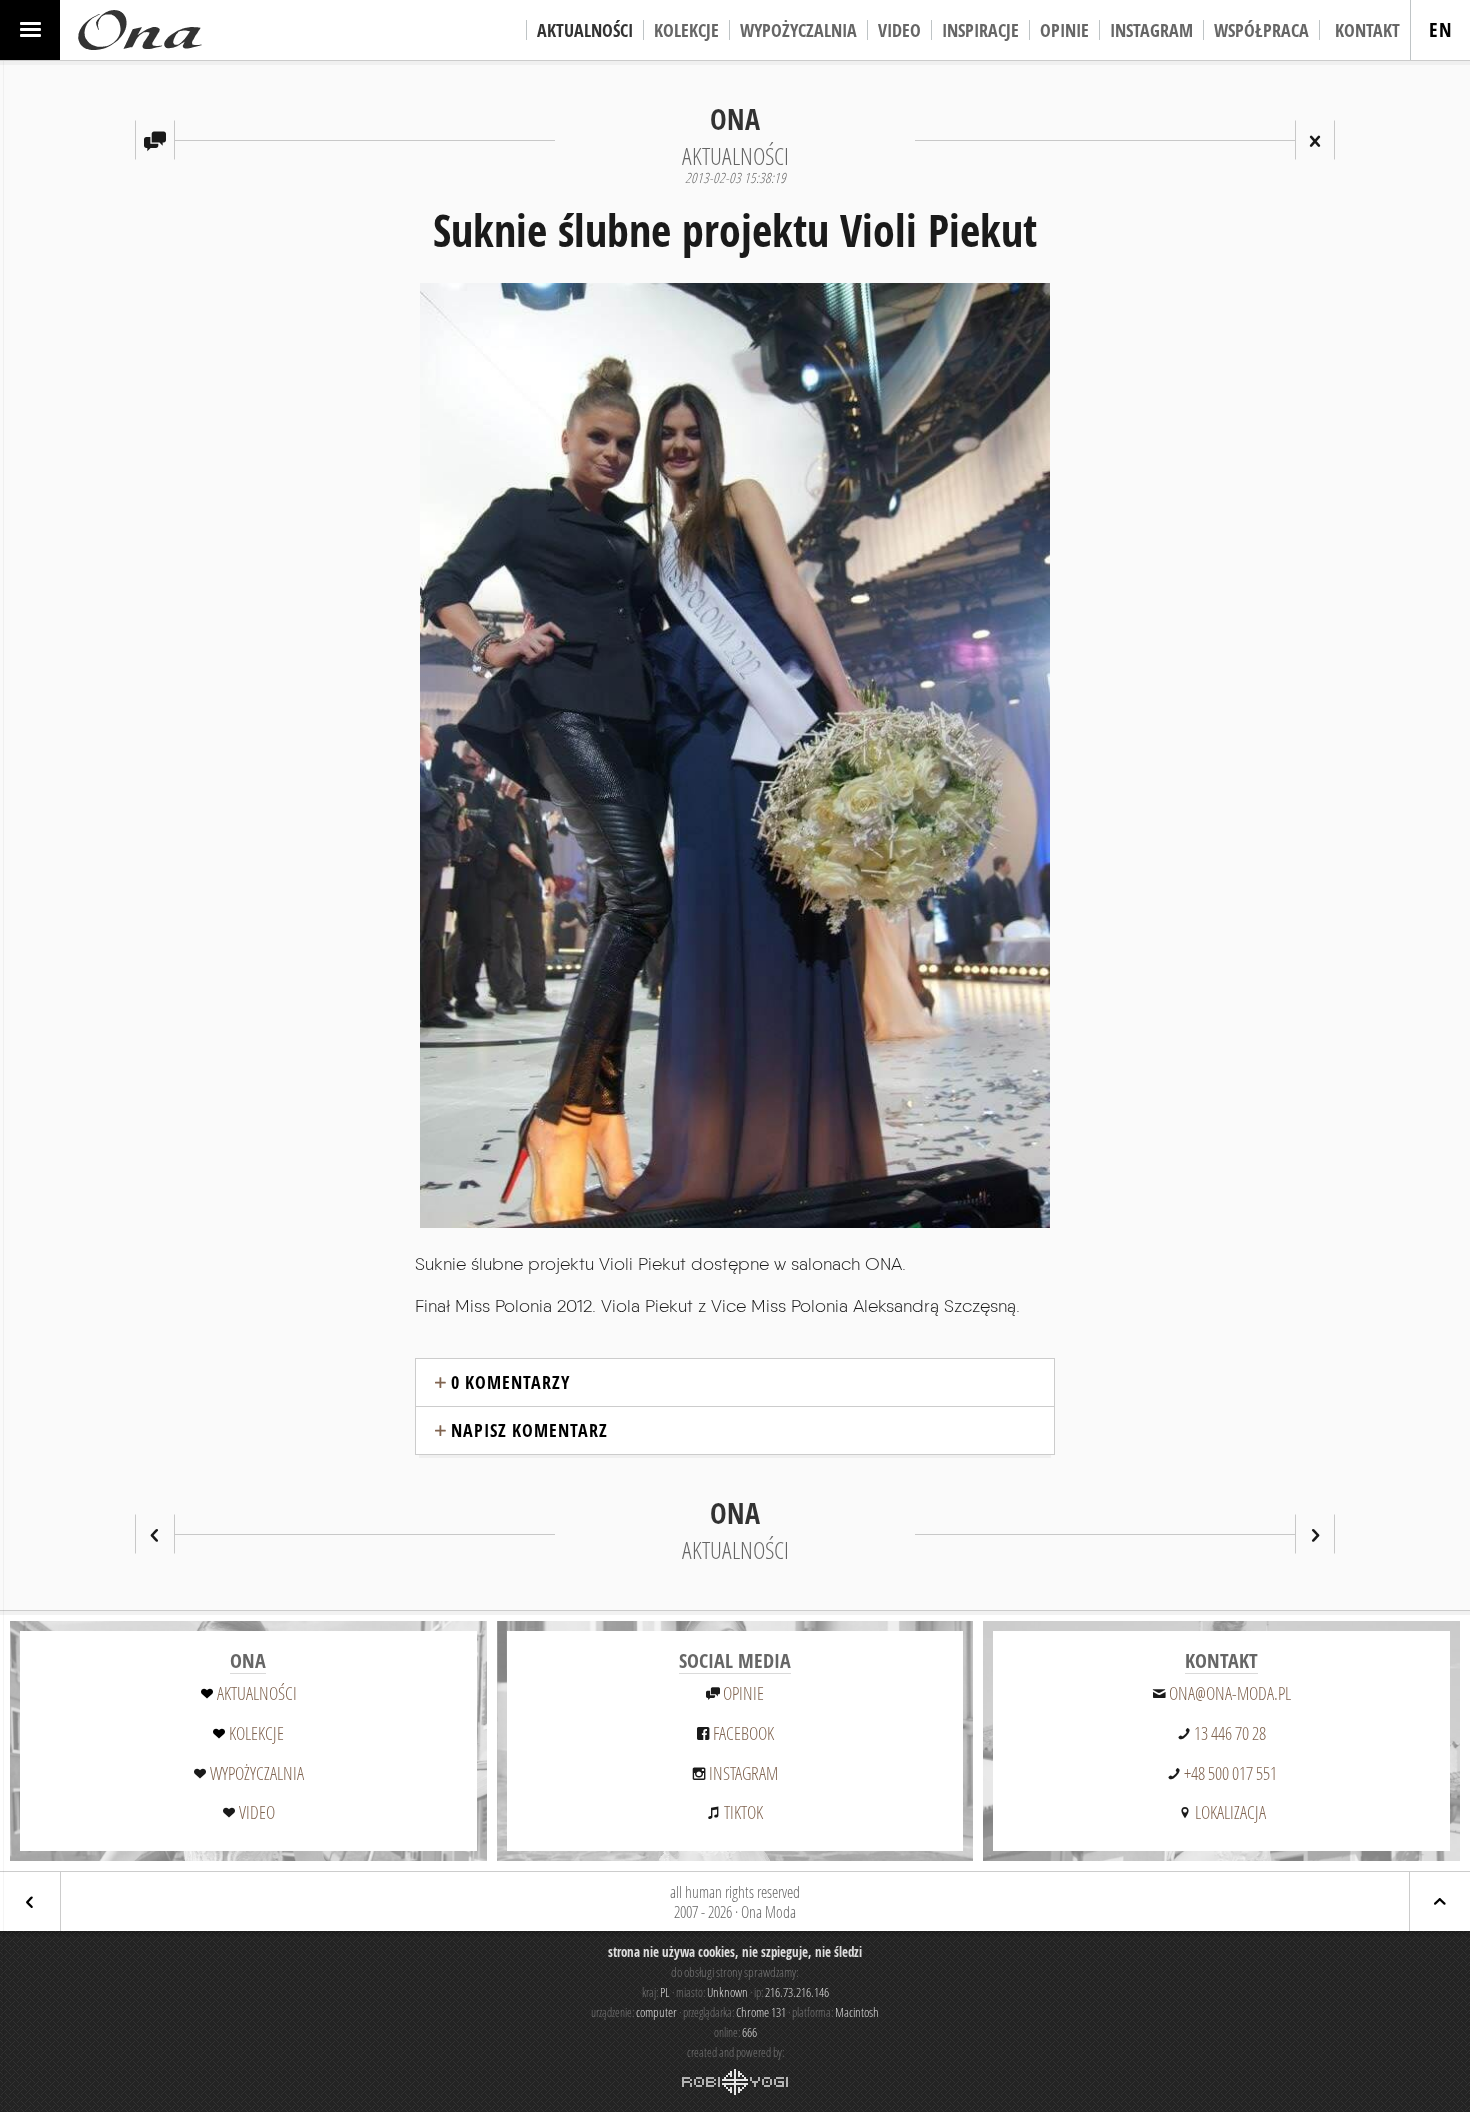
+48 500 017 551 (1230, 1773)
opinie (743, 1693)
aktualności (257, 1693)
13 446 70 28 (1230, 1733)
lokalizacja (1230, 1812)
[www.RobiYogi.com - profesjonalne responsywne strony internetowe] (735, 2082)
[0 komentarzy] (155, 140)
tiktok (743, 1812)
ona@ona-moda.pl (1230, 1693)
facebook (743, 1733)
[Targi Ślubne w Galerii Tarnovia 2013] (1315, 1534)
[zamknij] (1315, 140)
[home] (140, 30)
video (257, 1812)
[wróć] (30, 1901)
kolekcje (256, 1733)
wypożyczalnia (257, 1773)
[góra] (1440, 1901)
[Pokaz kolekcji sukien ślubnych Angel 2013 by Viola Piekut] (155, 1534)
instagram (743, 1773)
